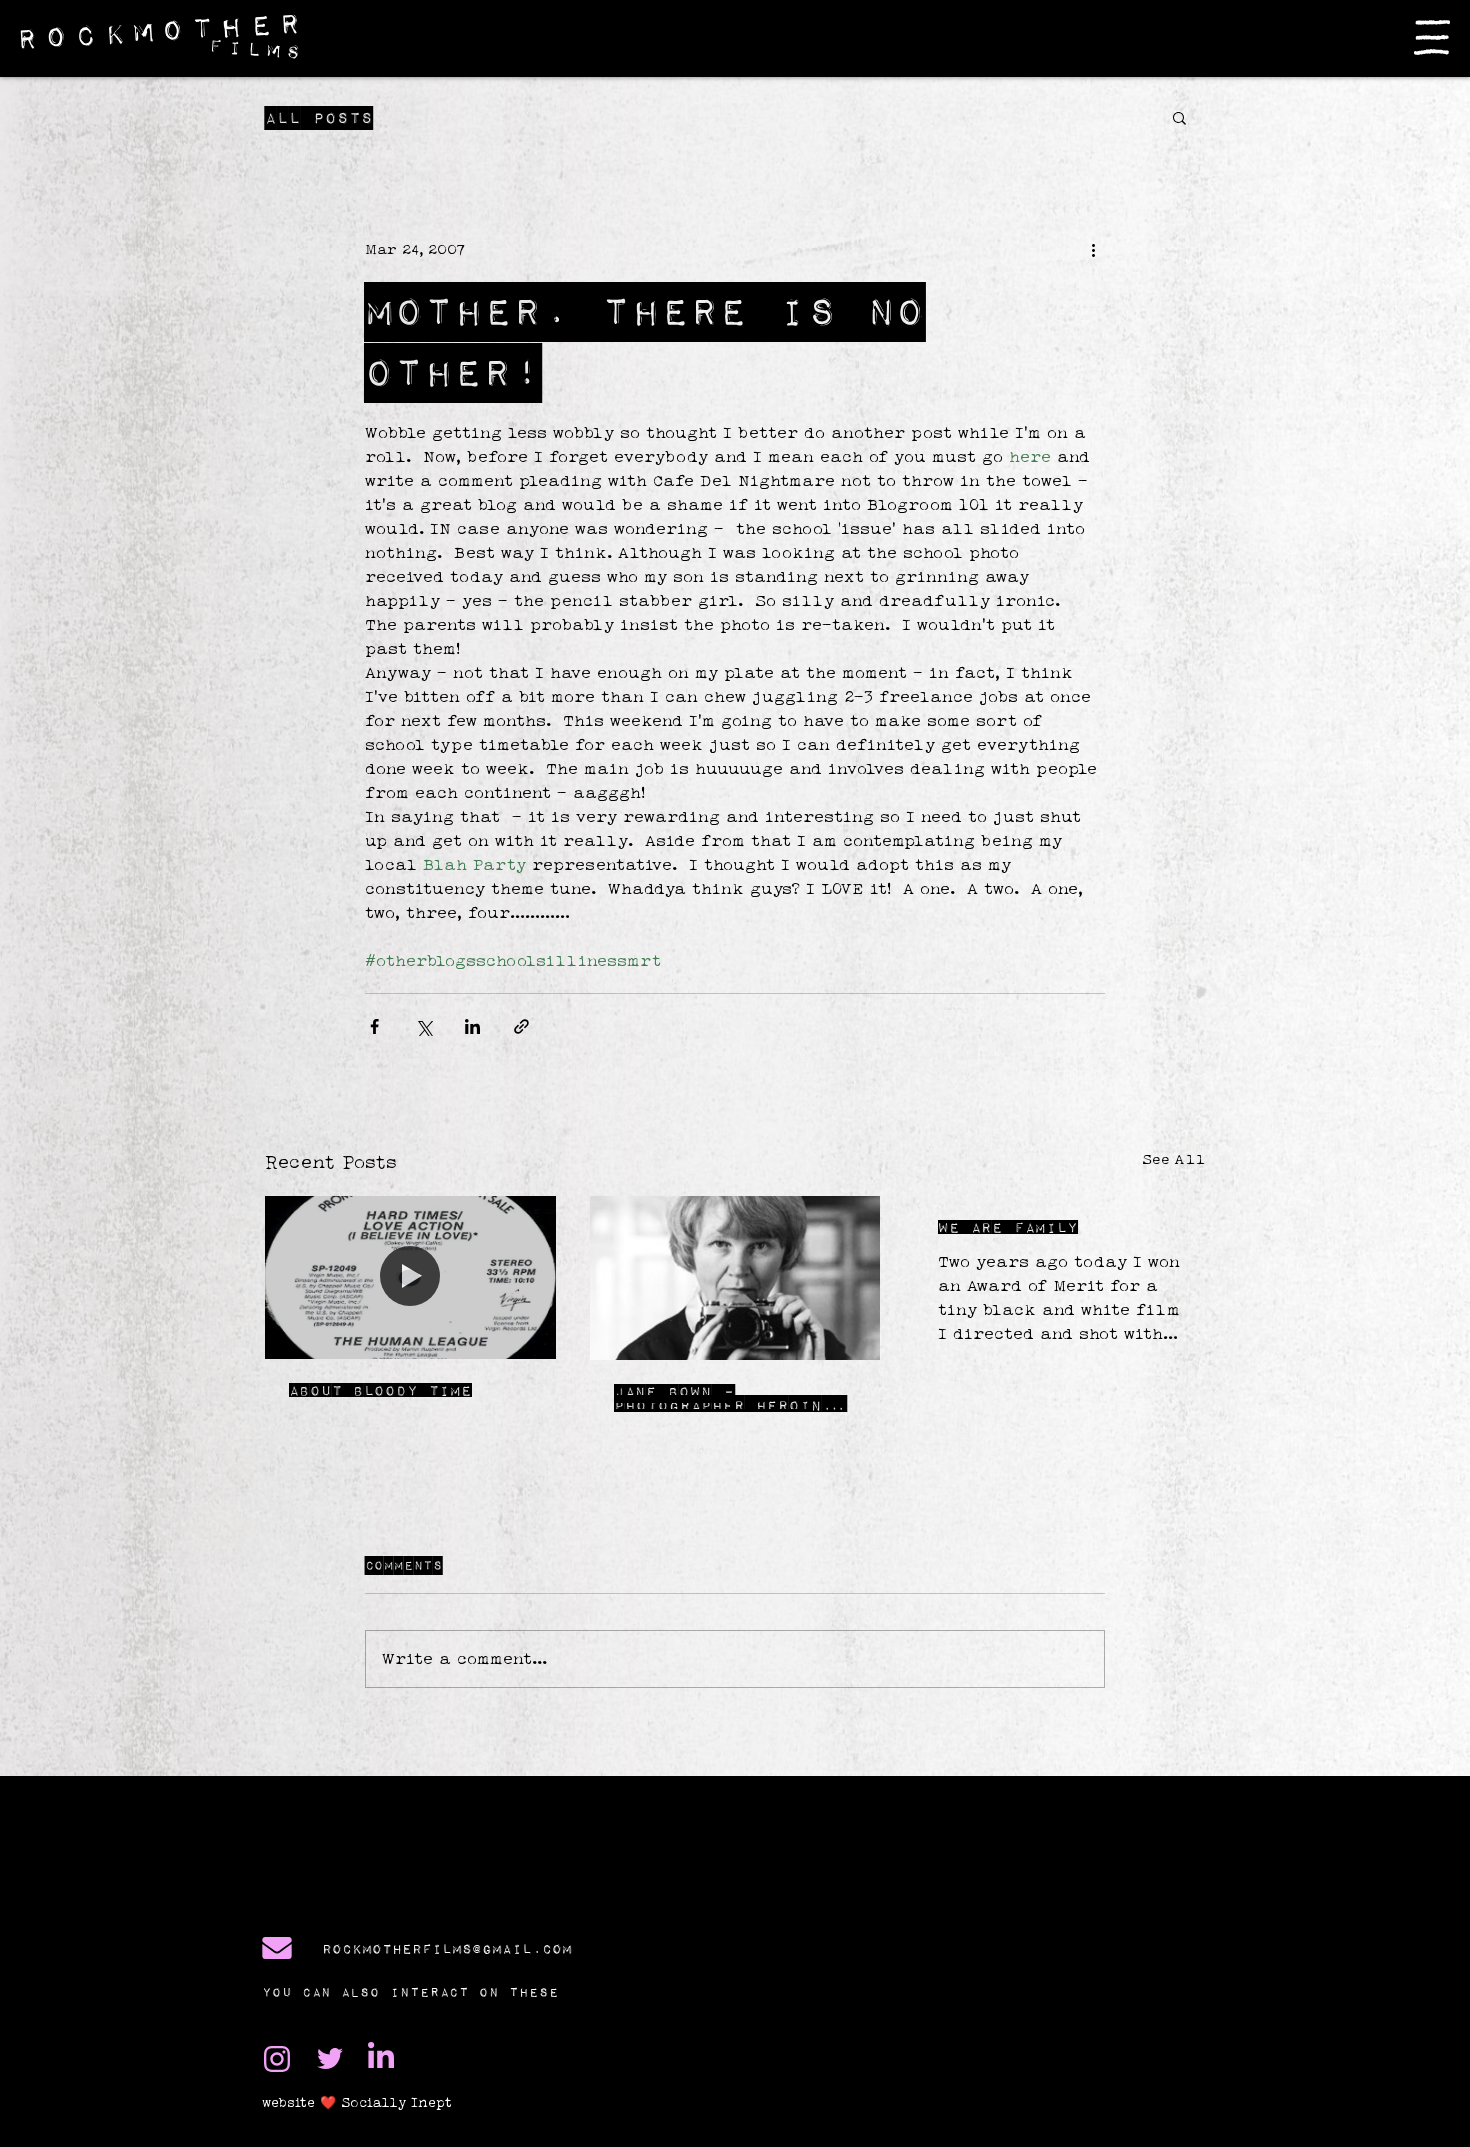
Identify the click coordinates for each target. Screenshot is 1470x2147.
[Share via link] (521, 1026)
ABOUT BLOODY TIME (380, 1390)
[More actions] (1093, 249)
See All (1173, 1159)
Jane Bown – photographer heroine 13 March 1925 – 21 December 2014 (723, 1398)
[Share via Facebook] (374, 1026)
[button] (1432, 37)
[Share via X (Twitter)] (423, 1026)
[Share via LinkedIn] (472, 1026)
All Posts (319, 117)
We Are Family (1008, 1227)
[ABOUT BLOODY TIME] (410, 1277)
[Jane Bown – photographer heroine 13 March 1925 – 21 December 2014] (735, 1278)
